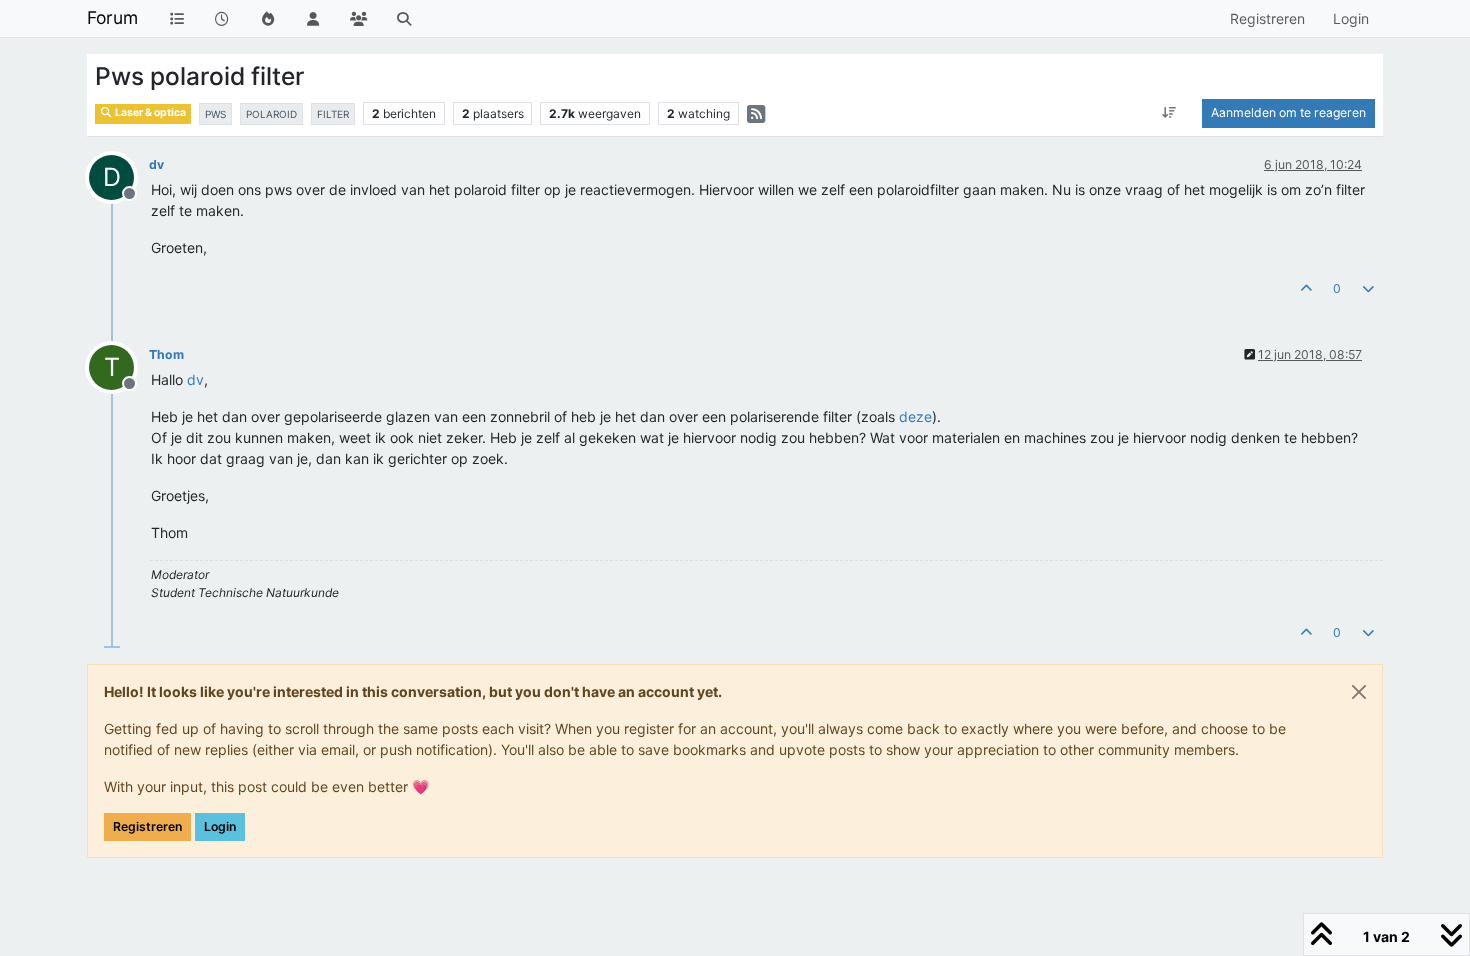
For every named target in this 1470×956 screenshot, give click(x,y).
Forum (112, 17)
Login (220, 826)
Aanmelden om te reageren (1288, 112)
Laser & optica (149, 112)
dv (156, 164)
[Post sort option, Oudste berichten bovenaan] (1169, 113)
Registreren (147, 826)
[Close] (1359, 692)
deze (915, 416)
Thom (166, 354)
